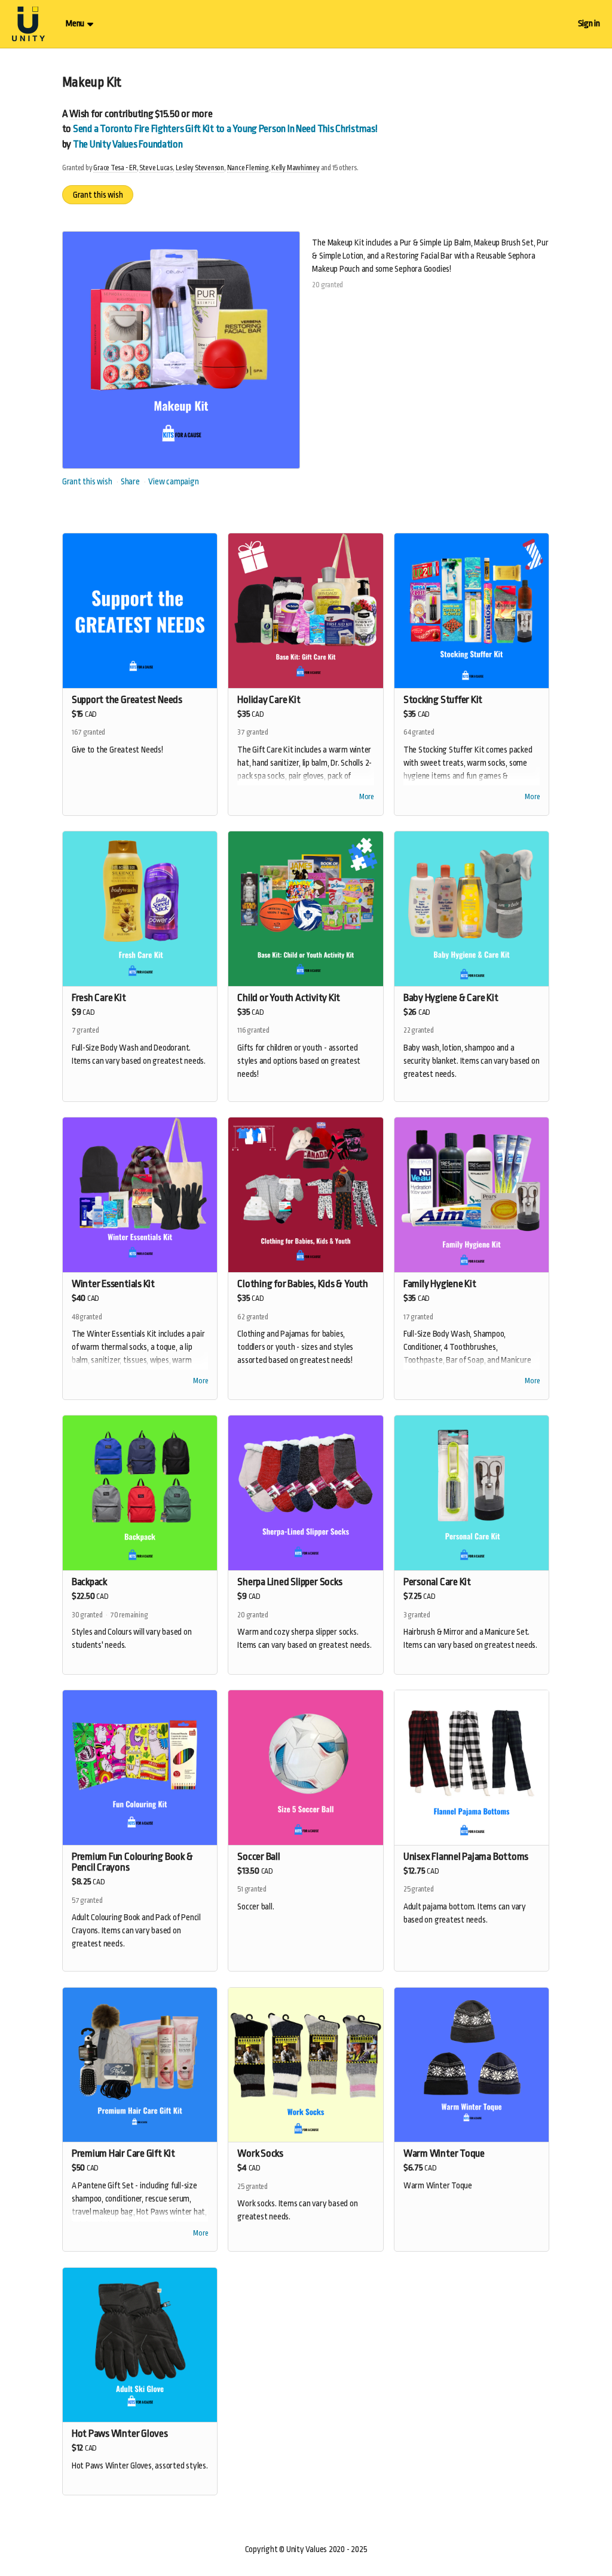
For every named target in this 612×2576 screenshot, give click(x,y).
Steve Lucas (156, 168)
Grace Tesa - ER (115, 168)
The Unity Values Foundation (128, 144)
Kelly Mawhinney (296, 168)
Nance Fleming (248, 168)
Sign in (589, 24)
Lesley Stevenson (200, 168)
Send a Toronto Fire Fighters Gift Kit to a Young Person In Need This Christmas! (225, 129)
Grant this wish (98, 195)
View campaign (173, 481)
